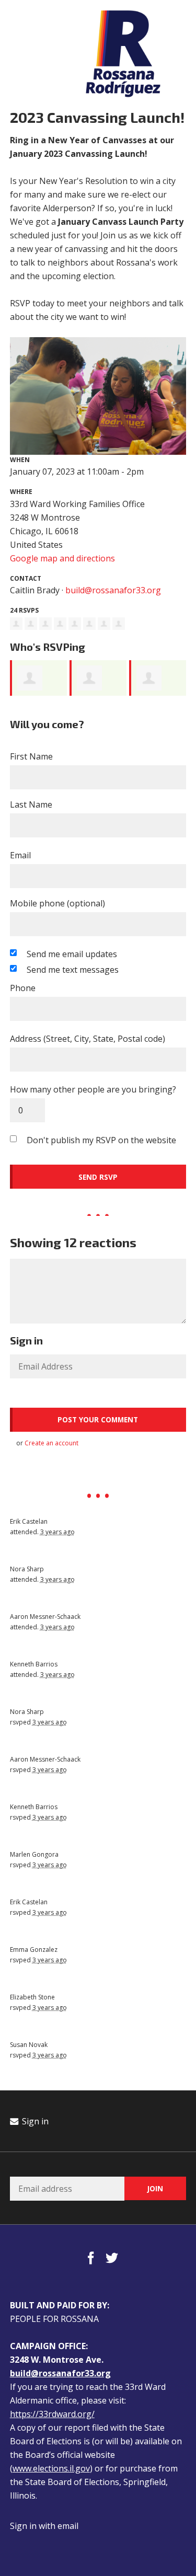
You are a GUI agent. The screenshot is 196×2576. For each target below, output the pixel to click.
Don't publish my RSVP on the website (101, 1140)
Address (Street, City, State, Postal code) (88, 1039)
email (68, 2526)
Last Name (31, 804)
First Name (31, 756)
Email (20, 855)
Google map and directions (62, 558)
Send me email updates (72, 954)
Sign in (34, 2121)
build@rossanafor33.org (113, 590)
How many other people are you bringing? (93, 1089)
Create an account (51, 1443)
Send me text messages (73, 970)
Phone (23, 988)
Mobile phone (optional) (57, 903)
